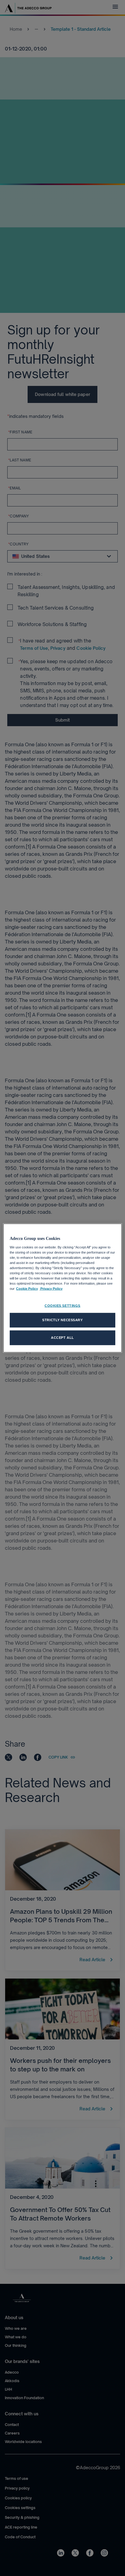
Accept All (62, 1338)
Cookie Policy (27, 1289)
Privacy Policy (51, 1289)
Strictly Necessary (62, 1320)
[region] (62, 1288)
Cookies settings (62, 1306)
